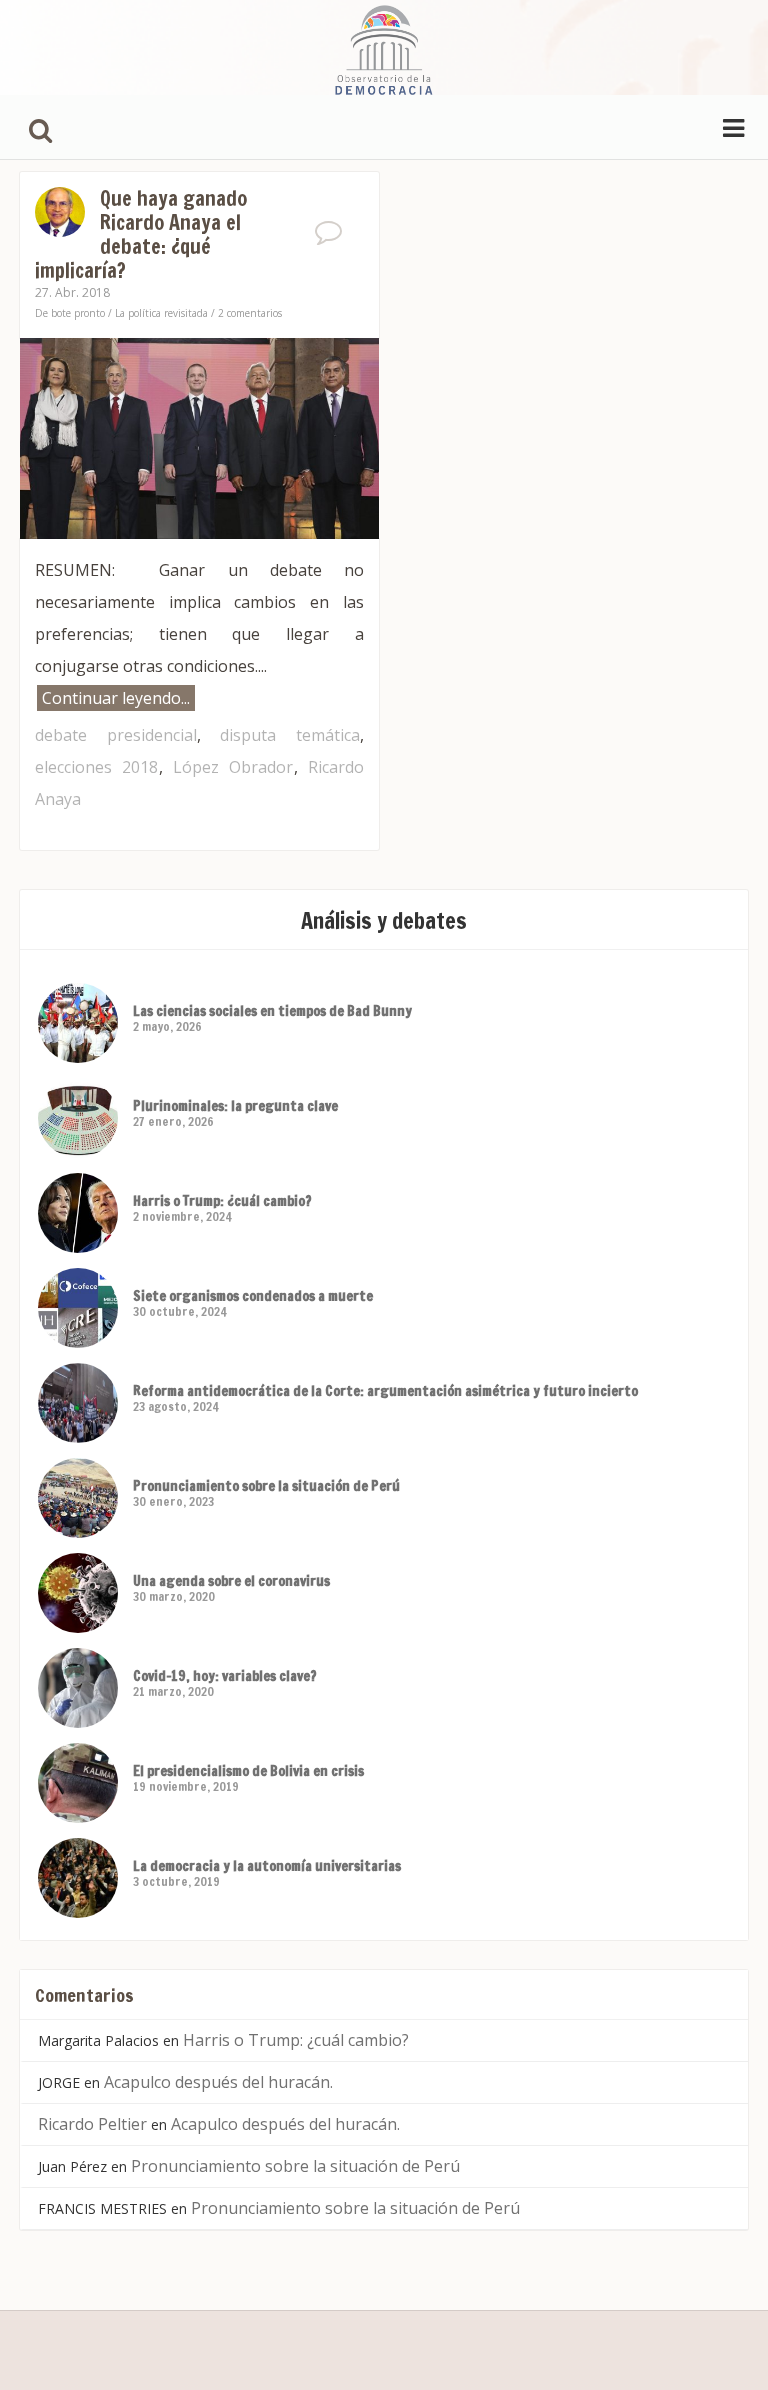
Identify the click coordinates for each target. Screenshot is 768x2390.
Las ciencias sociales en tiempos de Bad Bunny (272, 1011)
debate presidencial (116, 735)
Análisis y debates (384, 920)
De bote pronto (70, 313)
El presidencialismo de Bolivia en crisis (248, 1771)
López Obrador (233, 767)
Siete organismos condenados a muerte (253, 1296)
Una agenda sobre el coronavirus (231, 1581)
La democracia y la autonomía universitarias (267, 1866)
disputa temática (290, 735)
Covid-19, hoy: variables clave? (225, 1676)
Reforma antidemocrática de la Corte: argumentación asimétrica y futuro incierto (385, 1391)
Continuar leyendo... (116, 698)
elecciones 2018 (97, 767)
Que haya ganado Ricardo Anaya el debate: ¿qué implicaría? (141, 234)
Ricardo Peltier (92, 2124)
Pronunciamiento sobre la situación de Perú (266, 1486)
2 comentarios (250, 313)
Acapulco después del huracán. (218, 2082)
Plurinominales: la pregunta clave (235, 1106)
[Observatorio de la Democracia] (384, 47)
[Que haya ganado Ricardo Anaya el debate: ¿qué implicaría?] (199, 436)
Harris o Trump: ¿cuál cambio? (222, 1201)
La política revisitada (161, 313)
